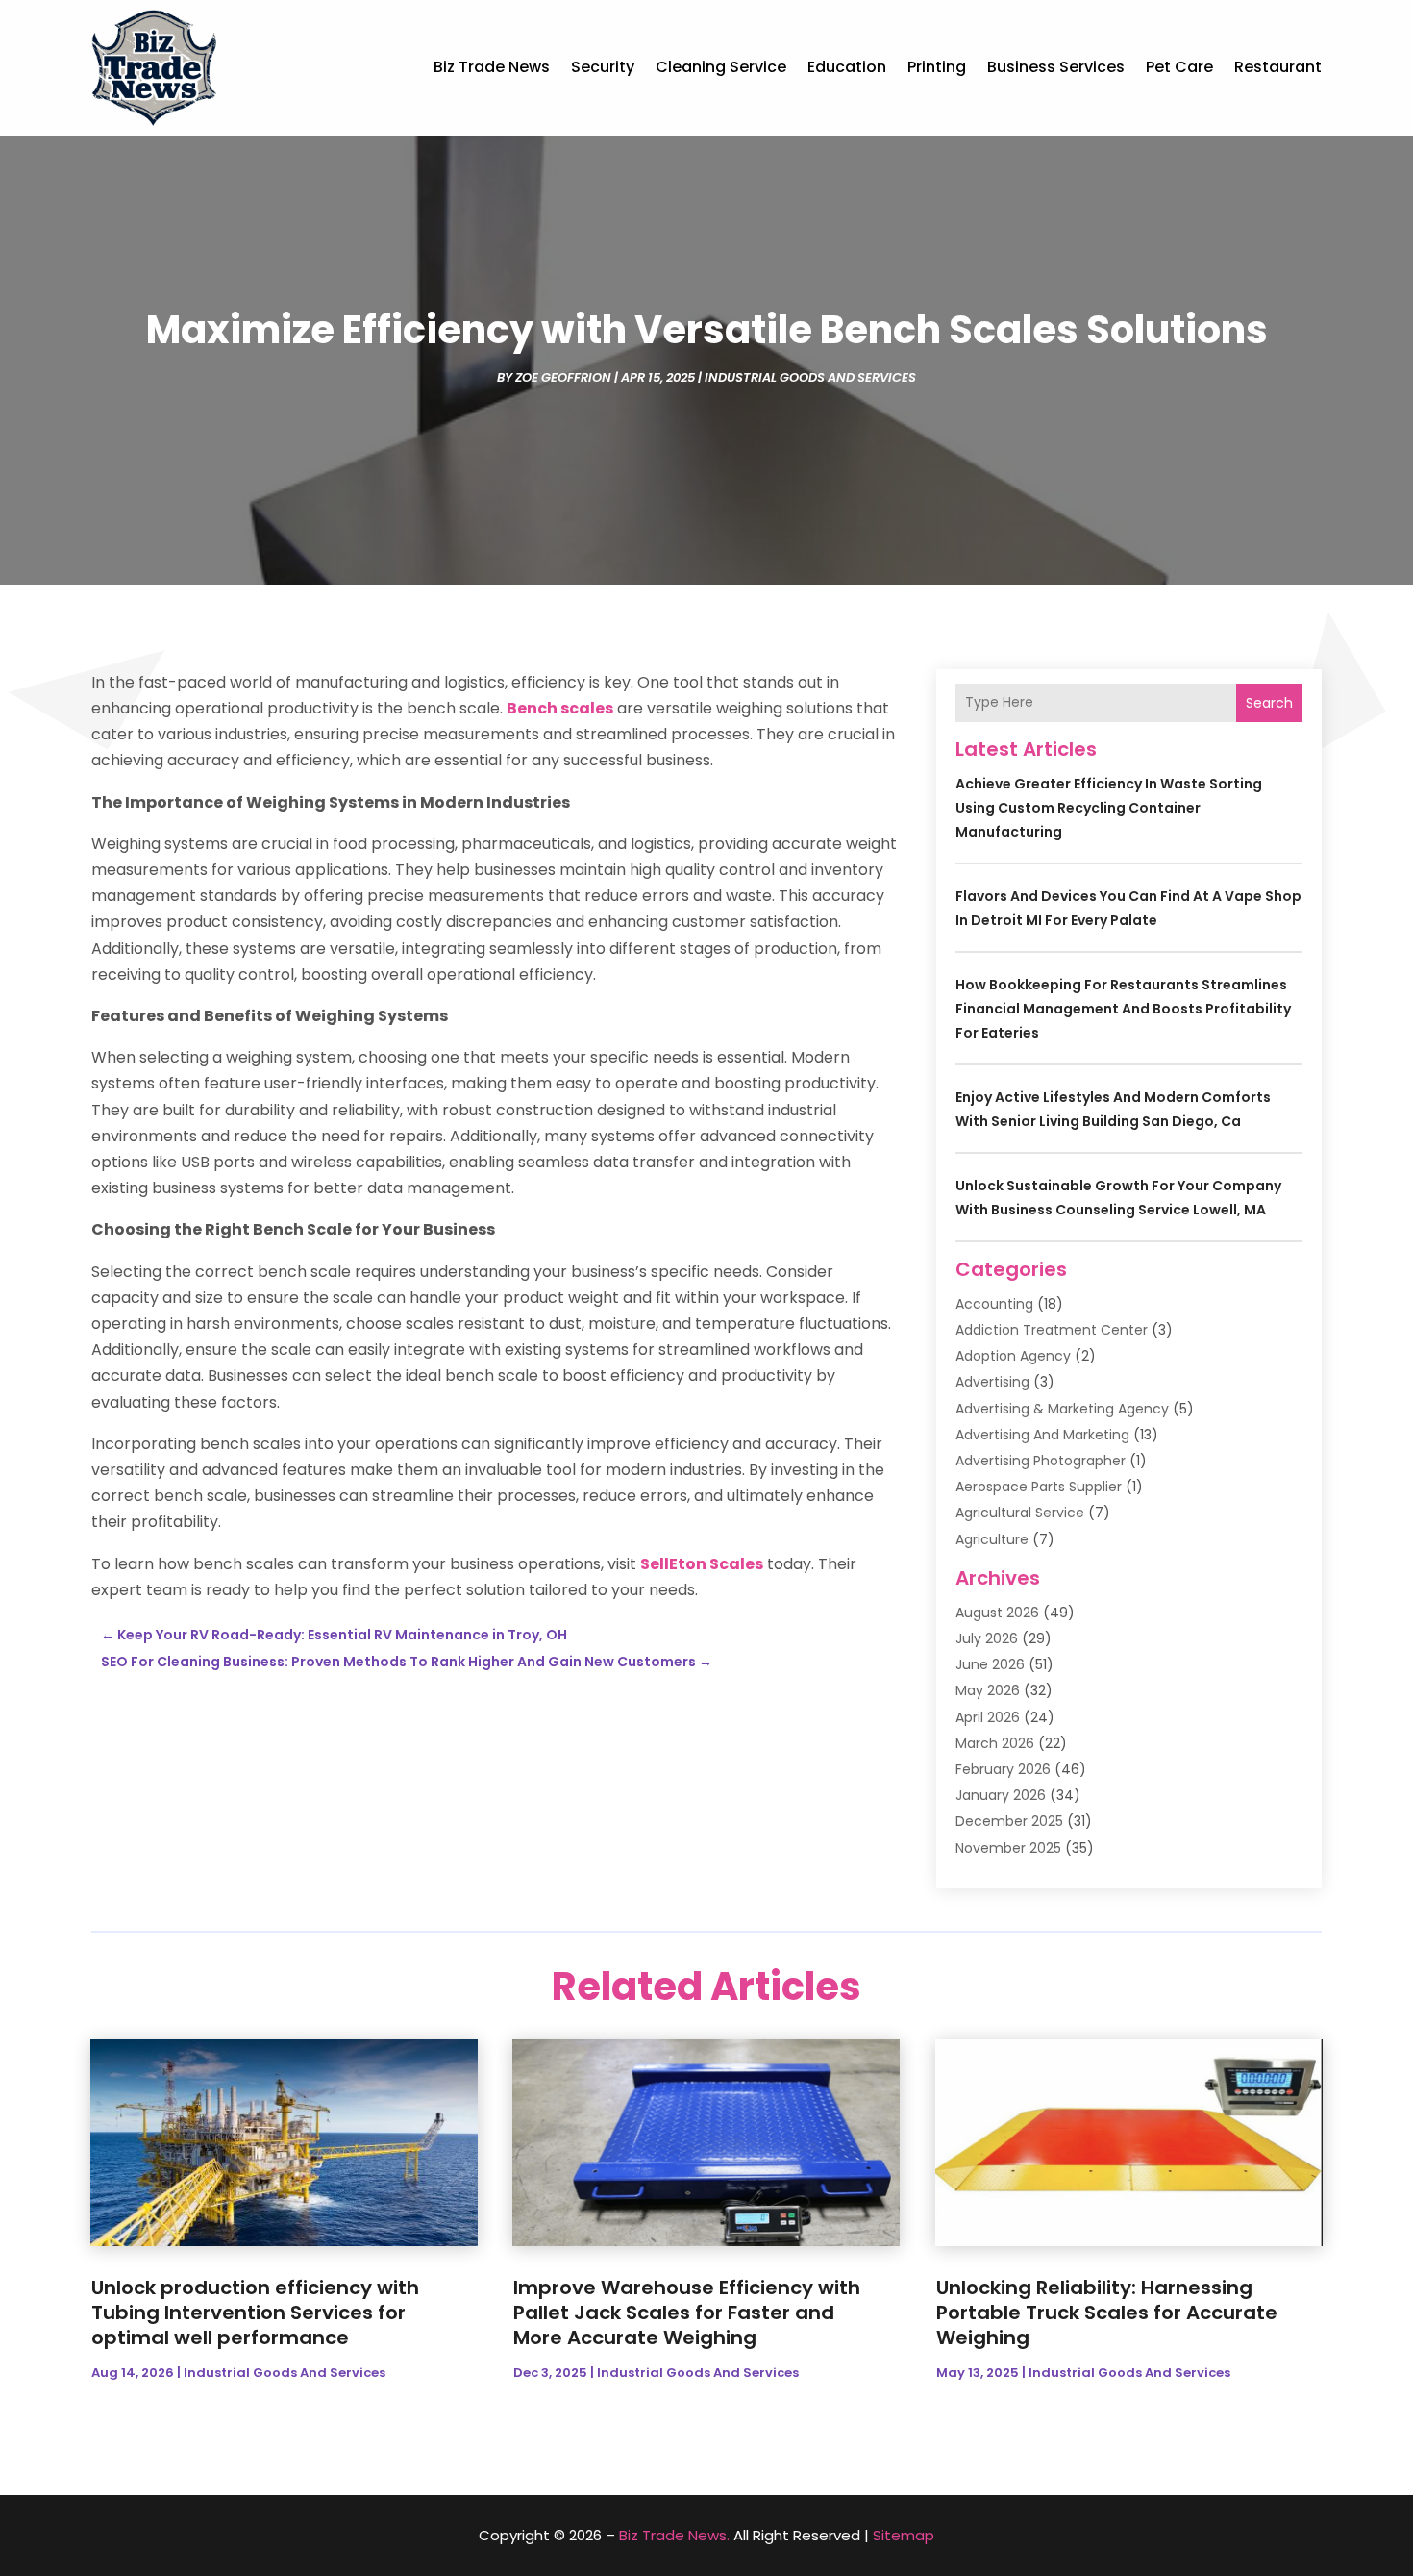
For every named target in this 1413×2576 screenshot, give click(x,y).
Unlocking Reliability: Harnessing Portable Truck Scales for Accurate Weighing (1107, 2313)
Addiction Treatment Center (1052, 1330)
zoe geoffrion (563, 377)
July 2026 (987, 1638)
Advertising (992, 1382)
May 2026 (988, 1690)
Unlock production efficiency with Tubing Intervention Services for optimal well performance (255, 2313)
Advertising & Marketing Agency (1062, 1409)
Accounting (994, 1304)
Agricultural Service (1020, 1513)
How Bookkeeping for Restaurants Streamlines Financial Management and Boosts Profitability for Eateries (1123, 1009)
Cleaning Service (721, 67)
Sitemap (904, 2535)
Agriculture (992, 1539)
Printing (937, 67)
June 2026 (990, 1664)
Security (603, 67)
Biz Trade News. (674, 2535)
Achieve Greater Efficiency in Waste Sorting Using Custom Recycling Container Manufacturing (1109, 808)
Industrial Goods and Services (810, 377)
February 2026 (1003, 1769)
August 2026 (997, 1613)
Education (847, 67)
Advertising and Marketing (1042, 1435)
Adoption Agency (1013, 1356)
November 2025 (1008, 1848)
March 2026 (995, 1743)
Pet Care (1179, 67)
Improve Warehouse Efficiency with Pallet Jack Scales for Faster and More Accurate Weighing (687, 2313)
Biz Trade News (492, 67)
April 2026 (988, 1717)
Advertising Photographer (1041, 1461)
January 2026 (1001, 1795)
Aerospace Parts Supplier (1039, 1487)
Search (1269, 703)
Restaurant (1278, 67)
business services (1056, 67)
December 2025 (1009, 1821)
